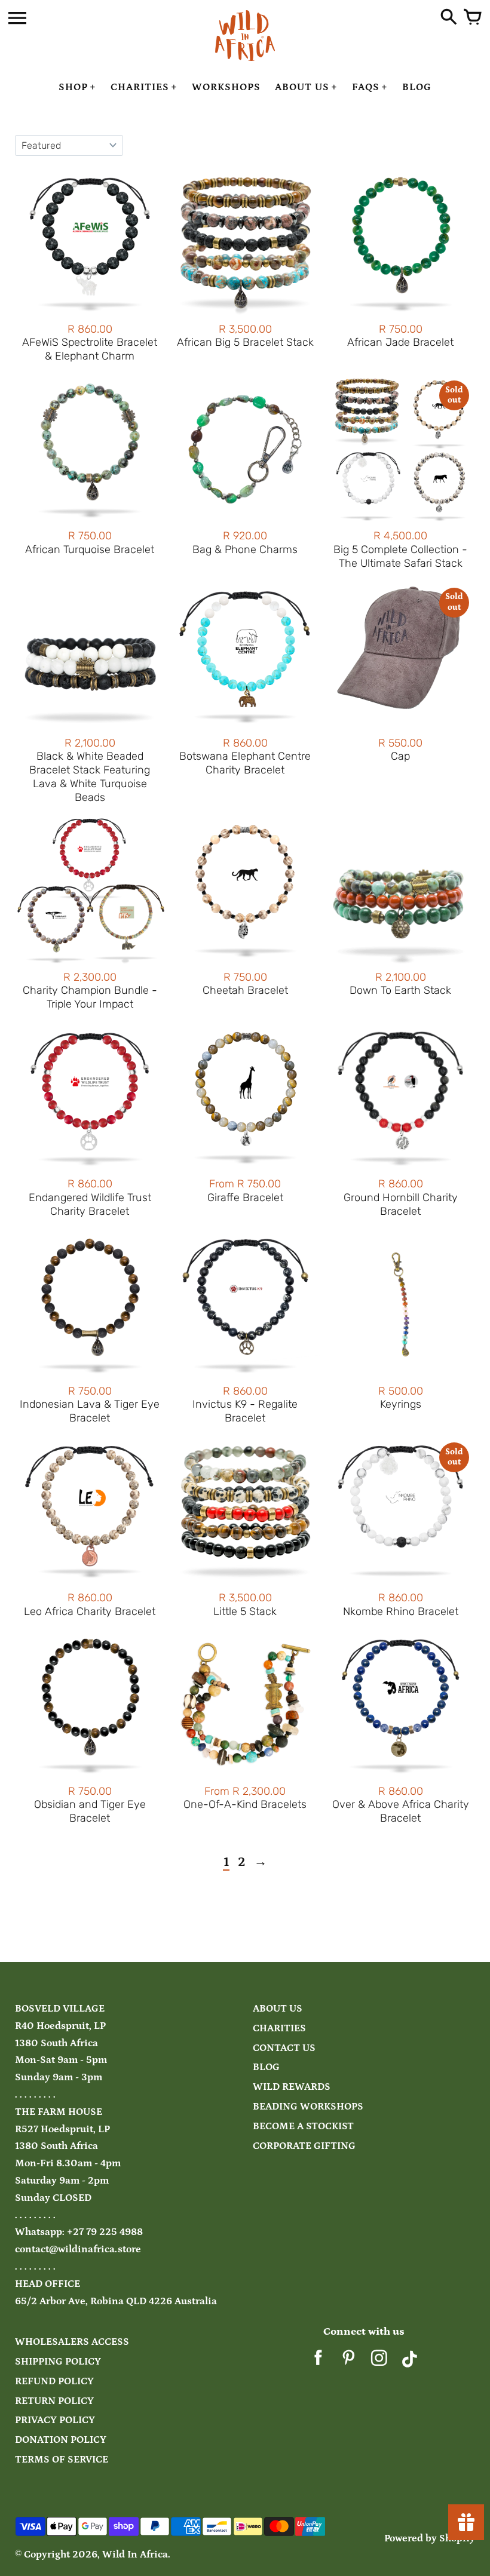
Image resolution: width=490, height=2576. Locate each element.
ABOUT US (278, 2009)
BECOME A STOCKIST (303, 2127)
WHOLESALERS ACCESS (72, 2342)
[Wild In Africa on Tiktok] (410, 2362)
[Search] (449, 18)
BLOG (266, 2067)
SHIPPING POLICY (58, 2362)
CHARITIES (279, 2029)
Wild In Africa (135, 2555)
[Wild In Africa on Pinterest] (349, 2362)
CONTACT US (284, 2048)
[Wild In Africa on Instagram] (379, 2362)
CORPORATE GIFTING (304, 2146)
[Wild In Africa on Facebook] (318, 2362)
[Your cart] (473, 18)
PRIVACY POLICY (55, 2420)
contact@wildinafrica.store (78, 2250)
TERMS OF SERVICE (62, 2460)
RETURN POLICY (54, 2401)
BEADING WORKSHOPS (308, 2107)
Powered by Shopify (430, 2539)
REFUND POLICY (54, 2382)
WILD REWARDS (292, 2087)
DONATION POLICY (61, 2440)
